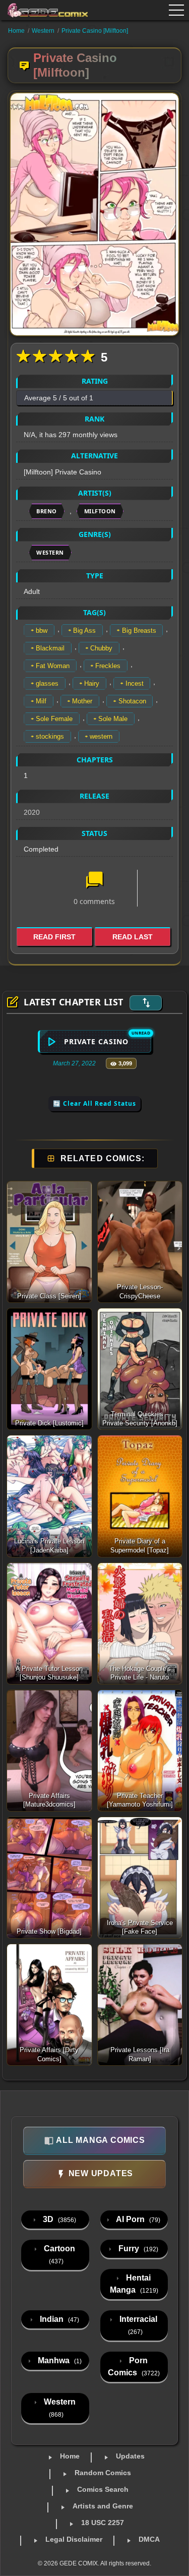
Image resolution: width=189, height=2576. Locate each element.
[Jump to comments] (94, 881)
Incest (135, 683)
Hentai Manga (134, 2284)
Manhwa (59, 2360)
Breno (47, 511)
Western (43, 31)
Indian (58, 2319)
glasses (47, 683)
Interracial (137, 2325)
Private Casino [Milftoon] (95, 31)
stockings (50, 736)
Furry (137, 2249)
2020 (32, 812)
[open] (176, 10)
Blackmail (50, 648)
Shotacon (132, 701)
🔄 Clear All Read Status (94, 1103)
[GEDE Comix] (42, 10)
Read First (54, 937)
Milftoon (100, 511)
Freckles (108, 666)
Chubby (101, 648)
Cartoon (58, 2255)
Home (16, 31)
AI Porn (137, 2219)
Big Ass (84, 631)
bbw (42, 631)
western (101, 736)
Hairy (92, 683)
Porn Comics (134, 2367)
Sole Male (113, 719)
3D (58, 2219)
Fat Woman (53, 666)
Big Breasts (139, 631)
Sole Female (54, 719)
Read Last (133, 937)
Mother (82, 701)
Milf (41, 701)
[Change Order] (146, 1003)
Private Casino (96, 1041)
